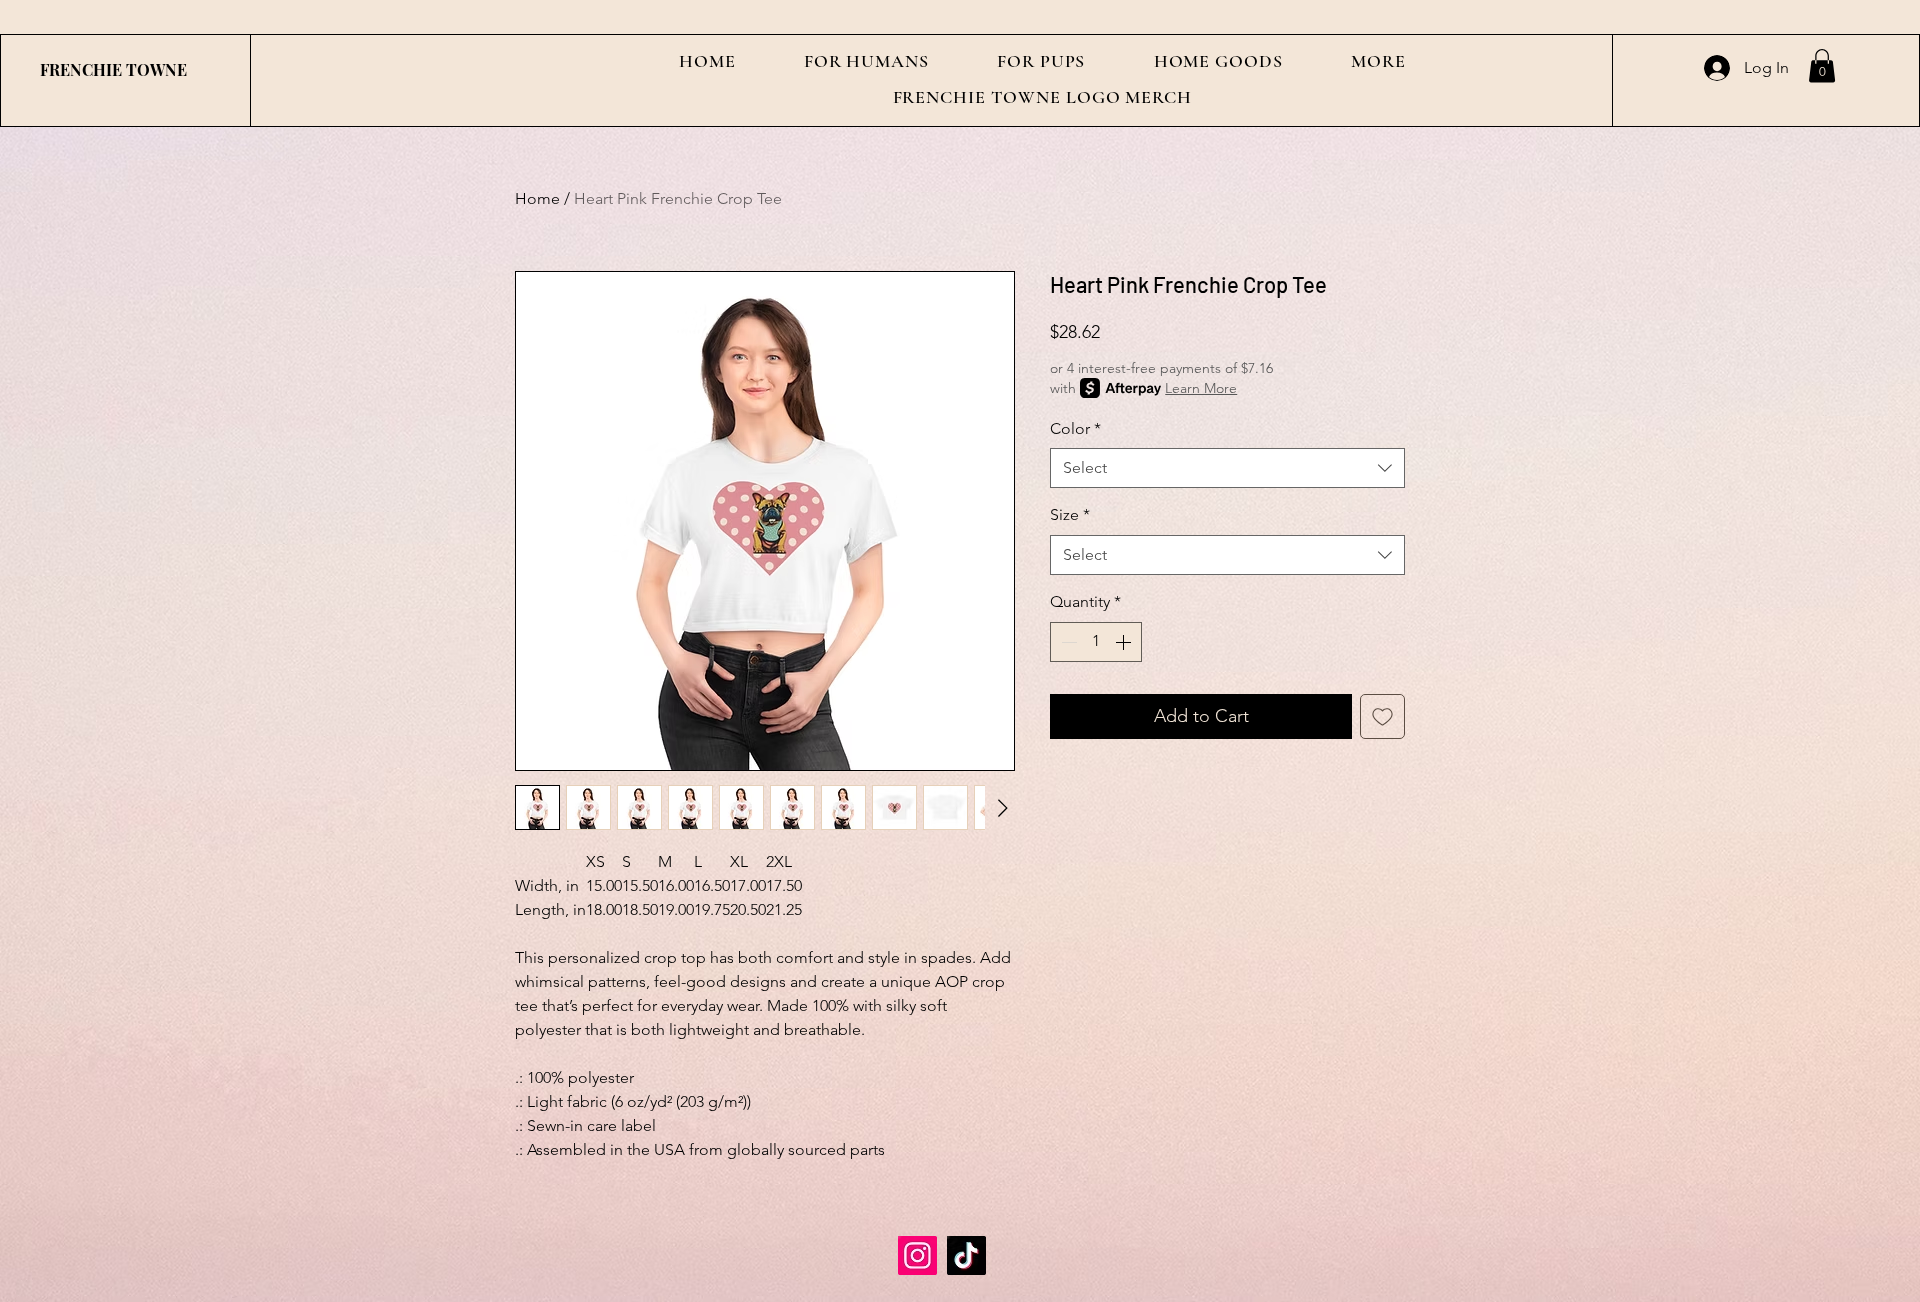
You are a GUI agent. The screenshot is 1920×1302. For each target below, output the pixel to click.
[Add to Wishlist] (1382, 716)
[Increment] (1125, 642)
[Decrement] (1067, 642)
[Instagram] (917, 1255)
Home (537, 198)
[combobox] (1227, 468)
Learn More (1201, 388)
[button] (866, 61)
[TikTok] (966, 1255)
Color (1075, 428)
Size (1070, 514)
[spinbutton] (1096, 642)
